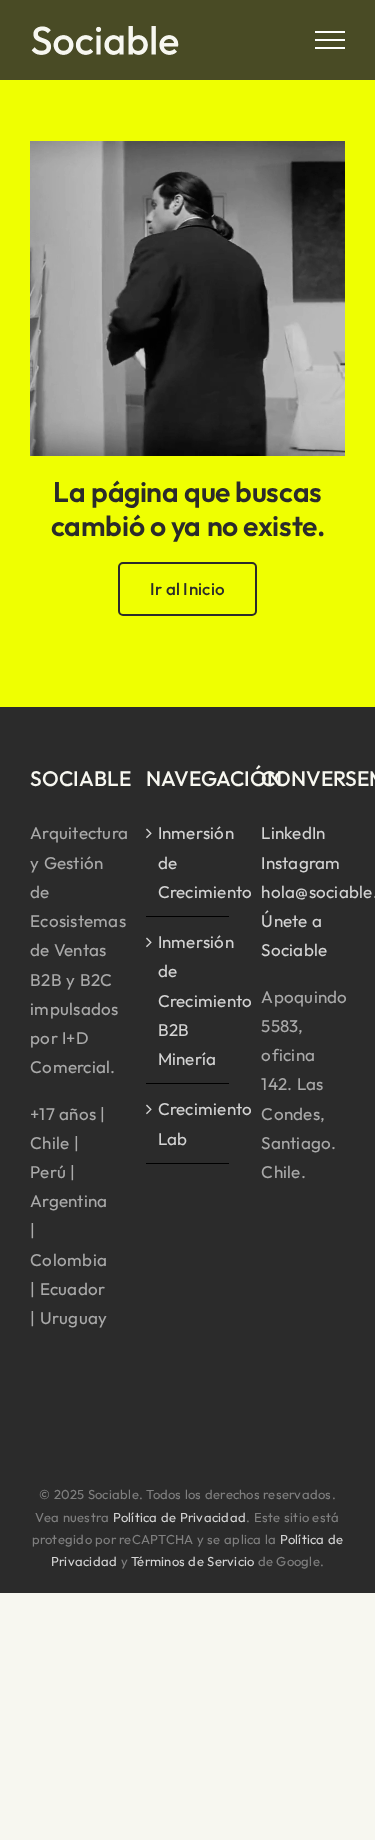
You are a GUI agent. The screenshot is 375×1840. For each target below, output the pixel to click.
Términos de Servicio (192, 1561)
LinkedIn (293, 832)
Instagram (300, 862)
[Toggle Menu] (330, 40)
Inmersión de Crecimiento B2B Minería (189, 1000)
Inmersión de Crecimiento (189, 861)
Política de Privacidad (180, 1517)
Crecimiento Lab (189, 1123)
